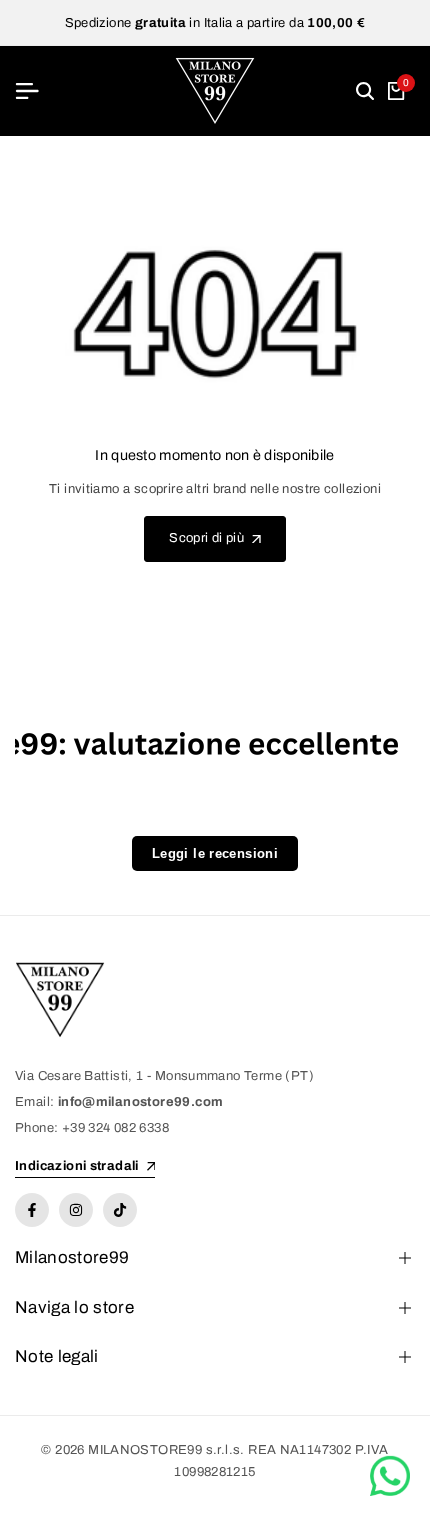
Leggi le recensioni (215, 853)
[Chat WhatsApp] (390, 1476)
